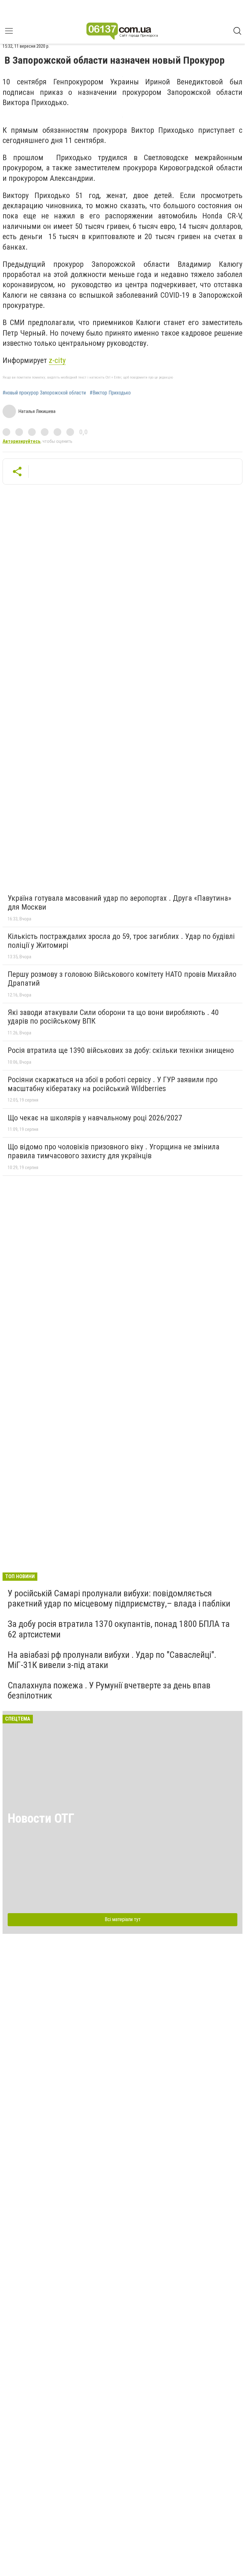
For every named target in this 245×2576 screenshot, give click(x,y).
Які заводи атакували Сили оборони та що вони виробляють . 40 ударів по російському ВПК (113, 1017)
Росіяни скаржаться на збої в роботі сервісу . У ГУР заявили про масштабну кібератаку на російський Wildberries (113, 1084)
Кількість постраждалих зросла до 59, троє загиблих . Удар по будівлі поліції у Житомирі (121, 941)
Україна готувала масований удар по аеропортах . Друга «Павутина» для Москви (119, 903)
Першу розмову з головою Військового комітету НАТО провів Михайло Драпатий (122, 979)
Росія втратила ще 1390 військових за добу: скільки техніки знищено (121, 1050)
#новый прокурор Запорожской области (44, 393)
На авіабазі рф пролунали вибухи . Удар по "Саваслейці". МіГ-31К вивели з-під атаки (112, 1660)
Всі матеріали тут (123, 1919)
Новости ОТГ (41, 1818)
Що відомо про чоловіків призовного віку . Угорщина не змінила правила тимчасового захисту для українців (114, 1151)
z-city (57, 360)
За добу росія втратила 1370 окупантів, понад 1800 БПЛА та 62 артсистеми (119, 1629)
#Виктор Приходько (110, 393)
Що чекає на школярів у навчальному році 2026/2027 (95, 1118)
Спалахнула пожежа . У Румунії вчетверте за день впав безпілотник (109, 1690)
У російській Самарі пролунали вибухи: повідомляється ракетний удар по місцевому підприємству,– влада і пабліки (119, 1598)
